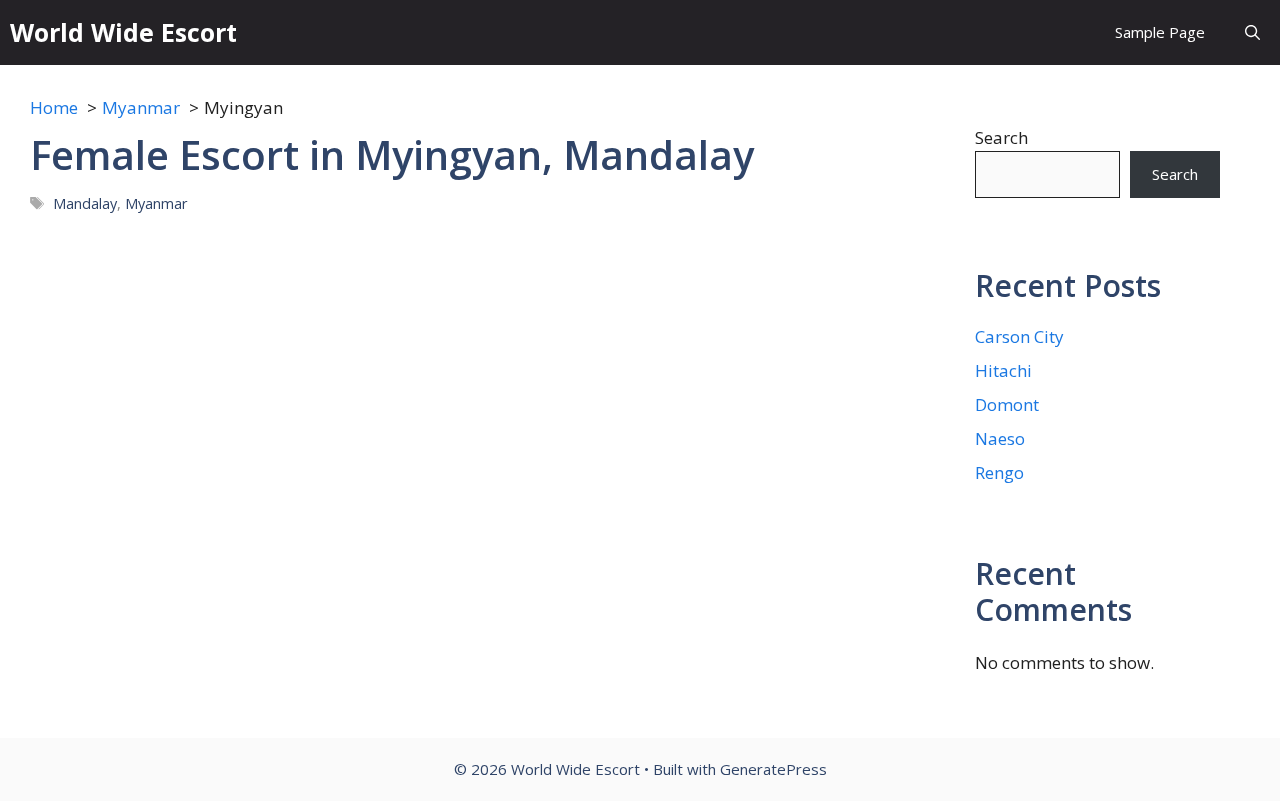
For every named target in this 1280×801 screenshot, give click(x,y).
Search (1001, 137)
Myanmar (156, 203)
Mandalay (85, 203)
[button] (1252, 32)
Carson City (1019, 336)
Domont (1007, 404)
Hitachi (1003, 370)
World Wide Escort (123, 32)
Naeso (1000, 438)
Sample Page (1160, 32)
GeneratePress (773, 769)
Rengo (999, 472)
